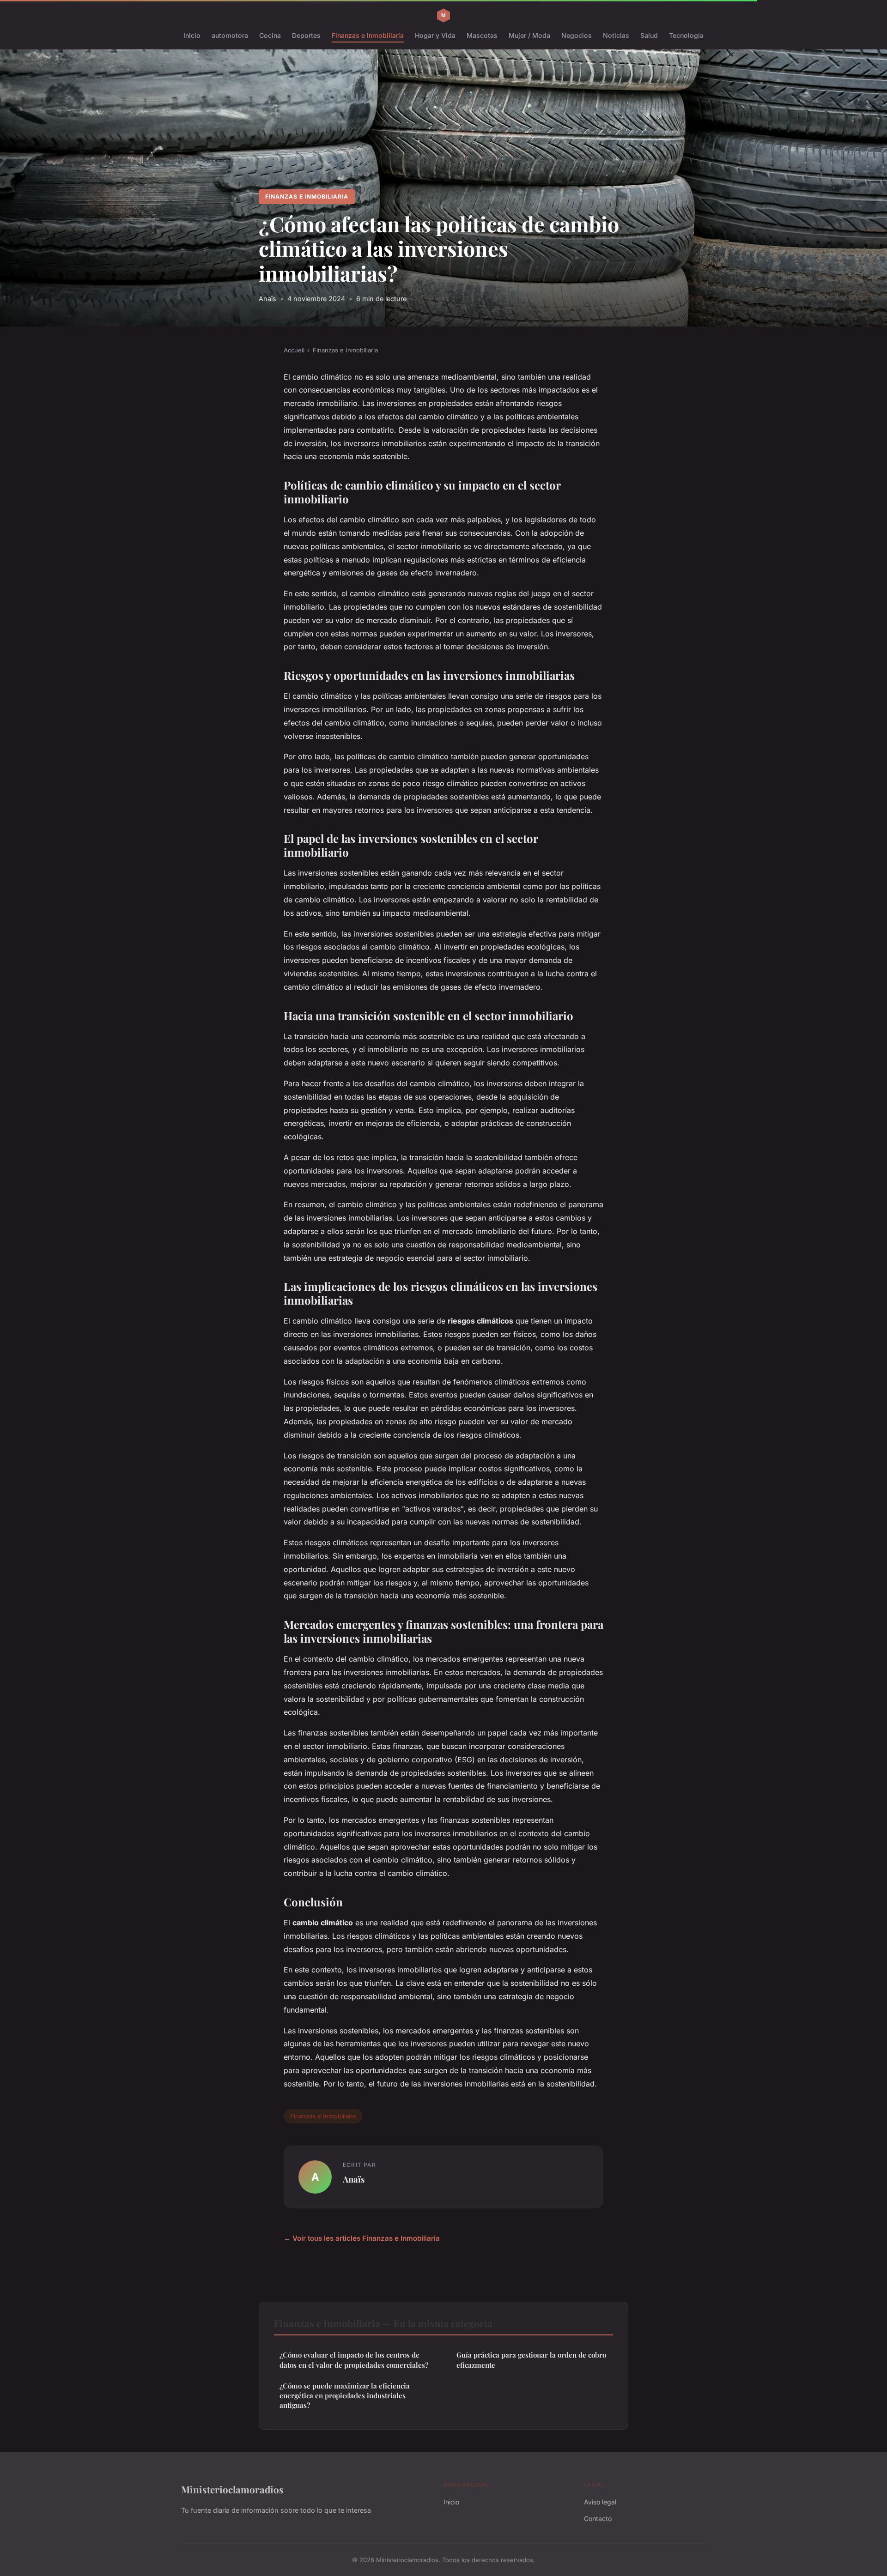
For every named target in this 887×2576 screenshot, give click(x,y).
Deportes (306, 35)
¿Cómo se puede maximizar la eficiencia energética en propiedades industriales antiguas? (345, 2396)
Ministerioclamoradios (232, 2489)
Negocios (577, 35)
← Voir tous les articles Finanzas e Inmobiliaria (362, 2238)
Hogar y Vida (435, 35)
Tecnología (686, 35)
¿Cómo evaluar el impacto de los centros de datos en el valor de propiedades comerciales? (354, 2360)
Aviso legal (600, 2502)
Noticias (616, 35)
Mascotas (482, 35)
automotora (230, 35)
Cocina (270, 35)
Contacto (598, 2519)
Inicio (192, 35)
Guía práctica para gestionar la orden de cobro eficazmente (531, 2360)
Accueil (294, 350)
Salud (649, 35)
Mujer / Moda (529, 35)
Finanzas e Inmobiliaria (368, 35)
